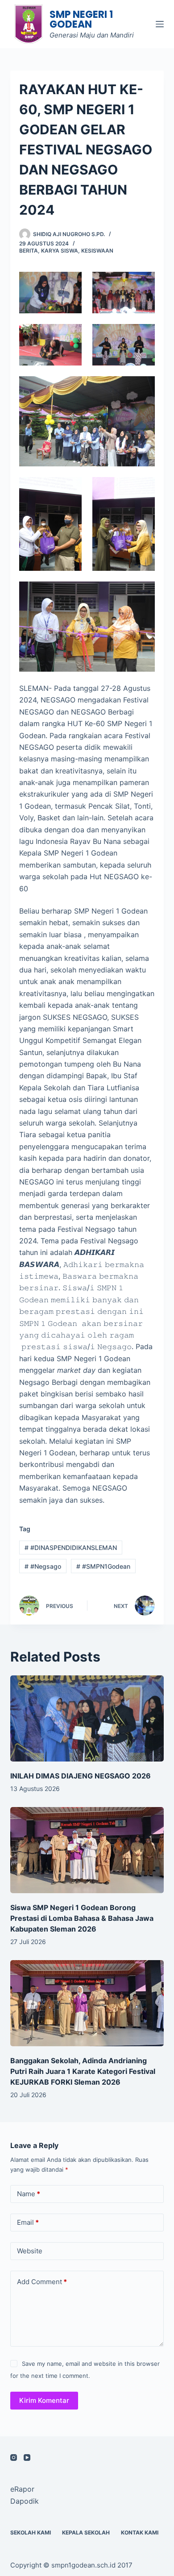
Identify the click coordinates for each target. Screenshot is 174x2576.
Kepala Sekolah (86, 2532)
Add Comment (42, 2282)
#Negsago (43, 1566)
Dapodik (25, 2501)
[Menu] (160, 24)
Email (28, 2222)
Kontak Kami (140, 2532)
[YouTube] (27, 2458)
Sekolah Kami (31, 2532)
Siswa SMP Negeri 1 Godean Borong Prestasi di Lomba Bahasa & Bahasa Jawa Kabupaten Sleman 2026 (82, 1918)
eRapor (22, 2489)
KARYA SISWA (60, 251)
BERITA (29, 251)
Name (29, 2194)
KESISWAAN (97, 251)
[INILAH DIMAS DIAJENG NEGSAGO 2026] (87, 1718)
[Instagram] (14, 2458)
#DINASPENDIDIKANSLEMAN (71, 1548)
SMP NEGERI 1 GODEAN (81, 19)
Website (30, 2251)
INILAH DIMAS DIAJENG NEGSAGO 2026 (81, 1776)
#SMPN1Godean (103, 1566)
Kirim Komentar (44, 2400)
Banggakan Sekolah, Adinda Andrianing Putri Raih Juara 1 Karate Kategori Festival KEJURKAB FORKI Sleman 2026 (83, 2071)
